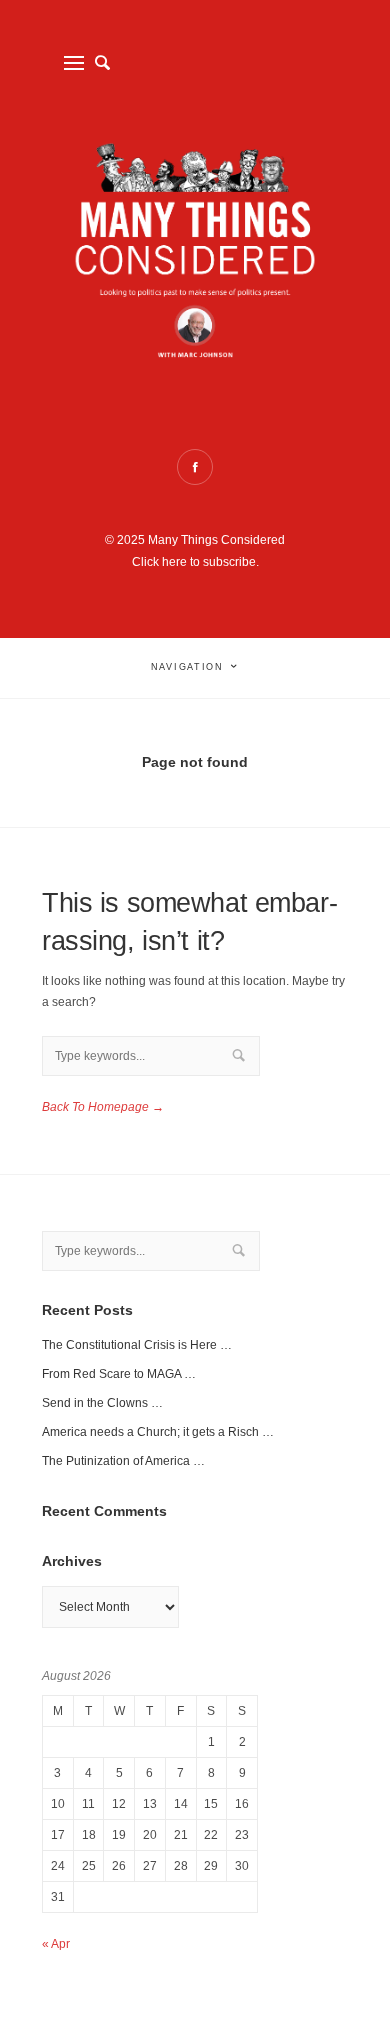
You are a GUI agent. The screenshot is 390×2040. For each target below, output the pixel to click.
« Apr (56, 1944)
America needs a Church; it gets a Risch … (158, 1432)
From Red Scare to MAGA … (119, 1374)
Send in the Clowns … (102, 1403)
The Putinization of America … (123, 1461)
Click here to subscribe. (195, 562)
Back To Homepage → (103, 1107)
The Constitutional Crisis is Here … (137, 1345)
